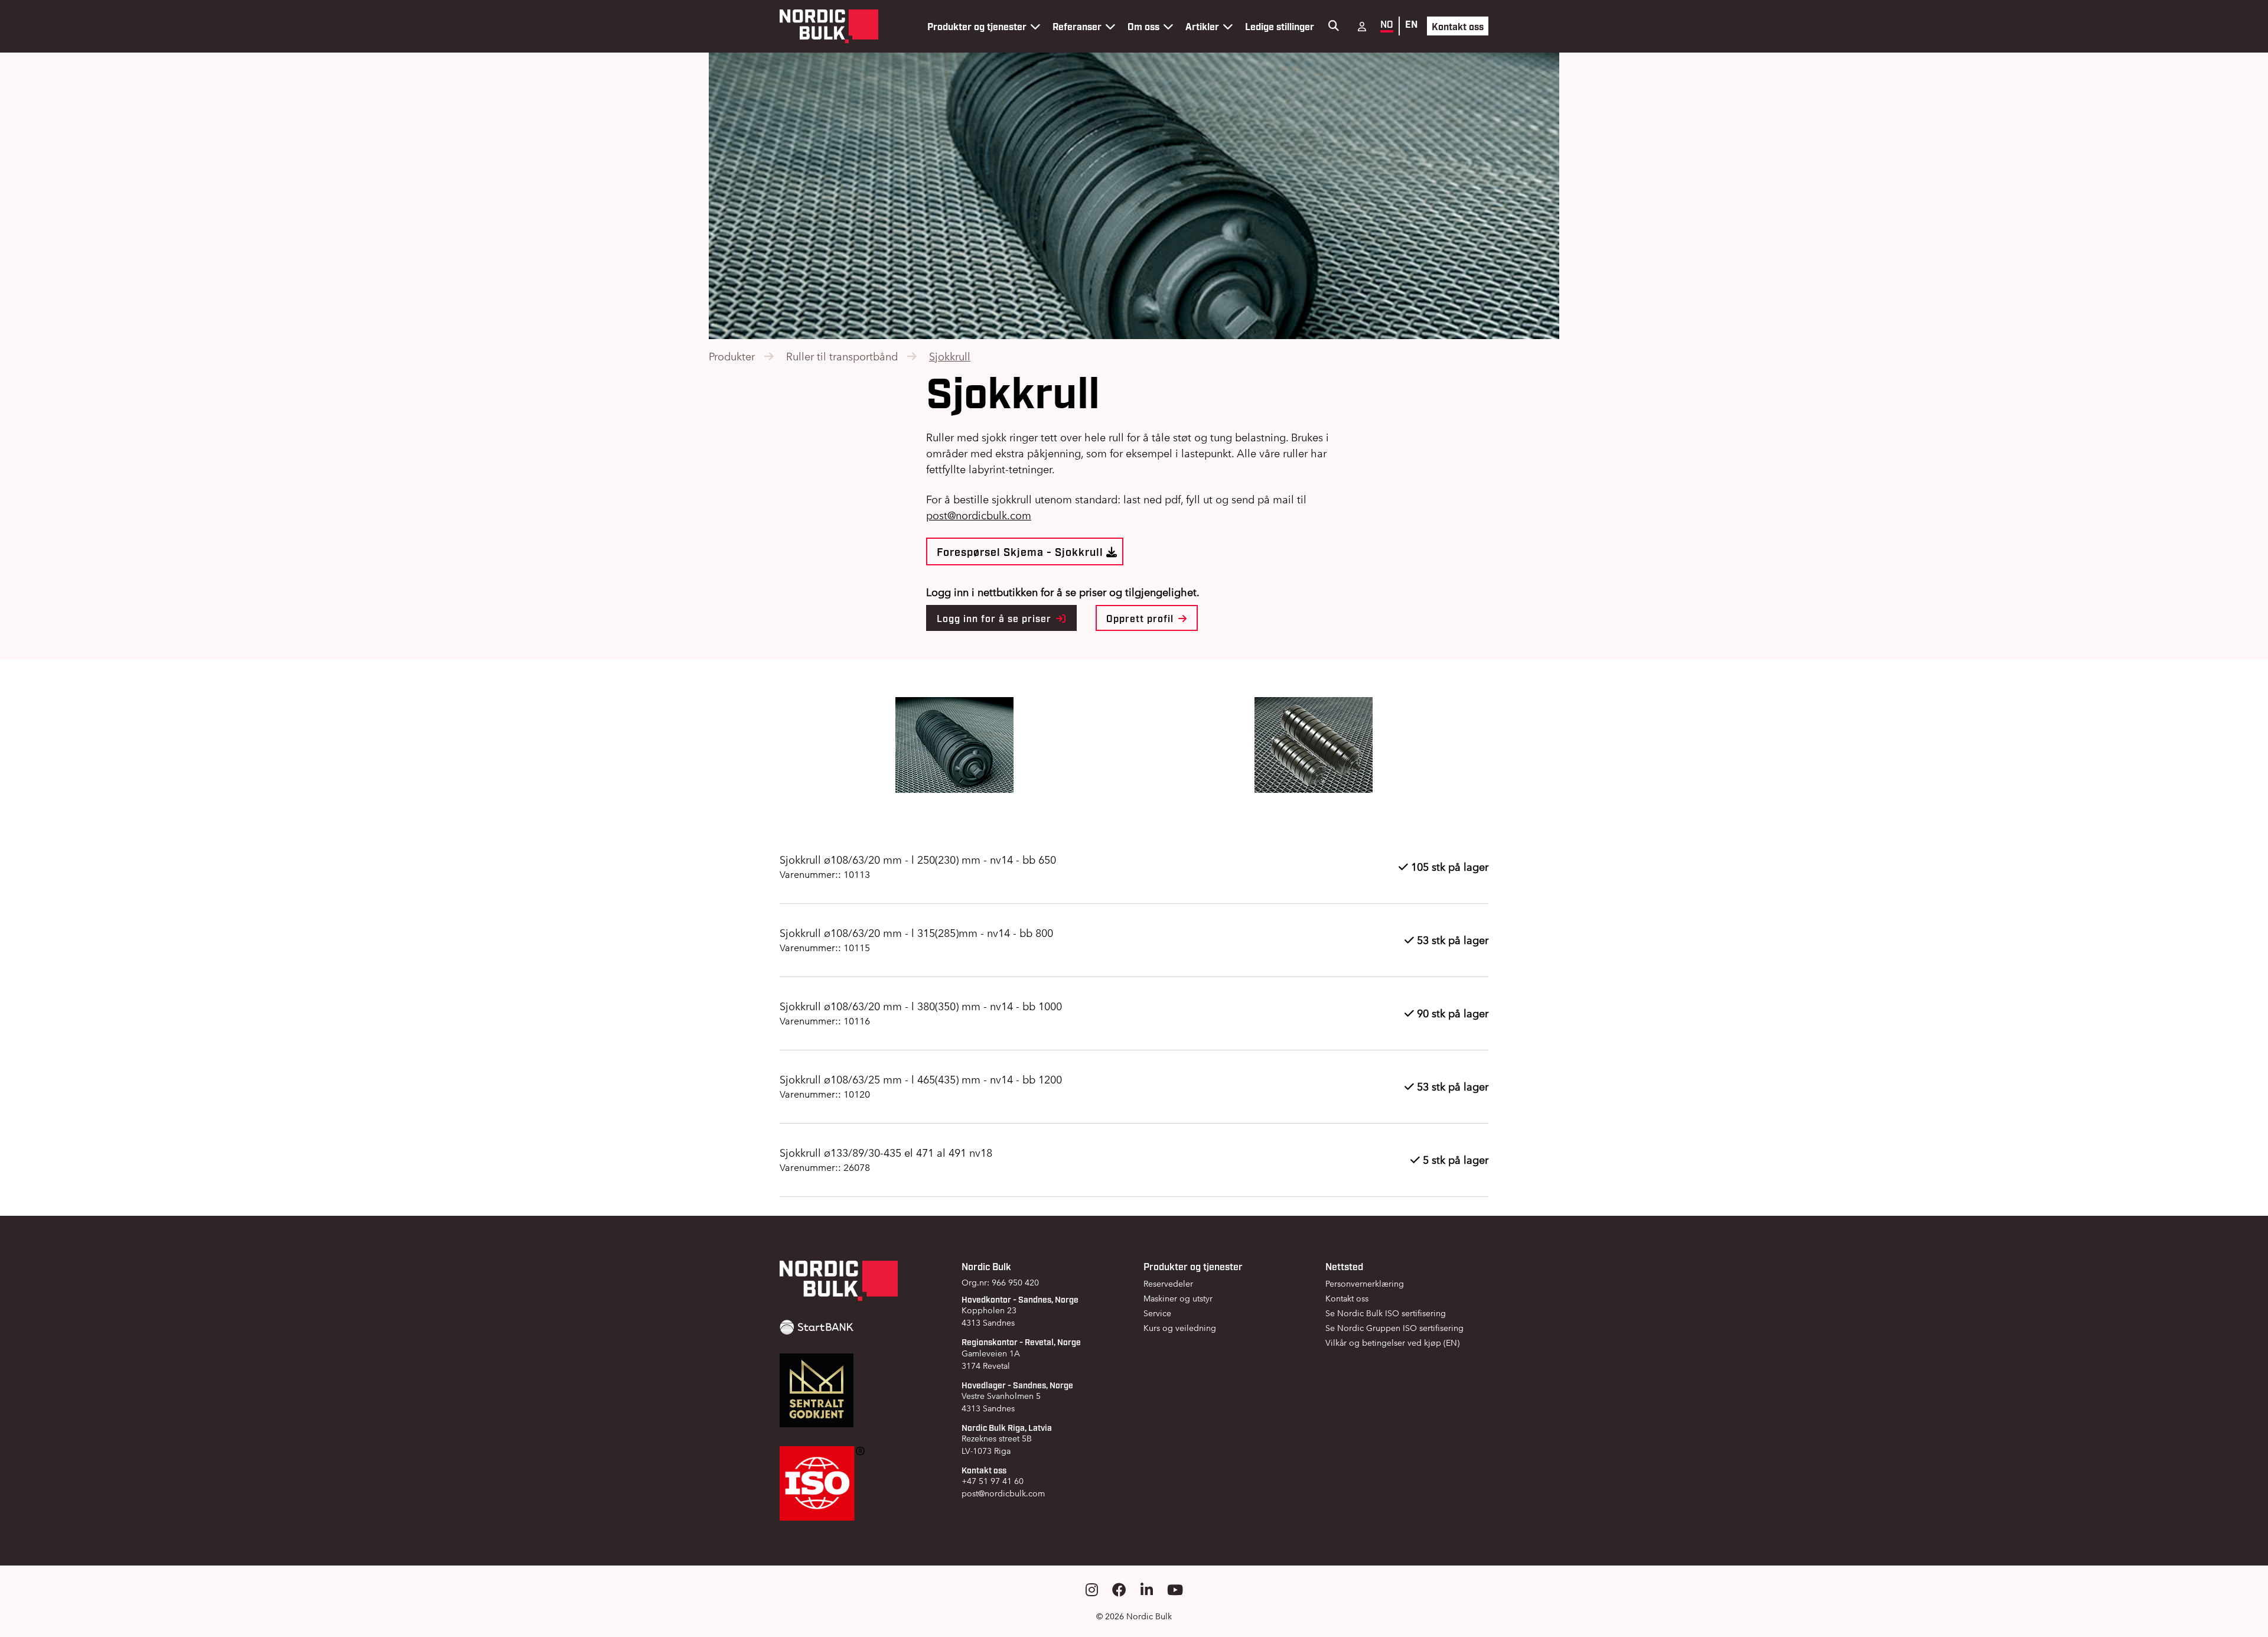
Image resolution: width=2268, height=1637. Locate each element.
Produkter (732, 357)
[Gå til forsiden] (829, 26)
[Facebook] (1119, 1590)
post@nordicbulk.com (1003, 1493)
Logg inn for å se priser (995, 618)
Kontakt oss (1458, 26)
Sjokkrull (950, 357)
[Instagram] (1092, 1590)
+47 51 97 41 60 (993, 1481)
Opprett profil (1141, 618)
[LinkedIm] (1147, 1590)
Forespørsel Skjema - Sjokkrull (1021, 551)
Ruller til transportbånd (842, 357)
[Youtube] (1175, 1590)
